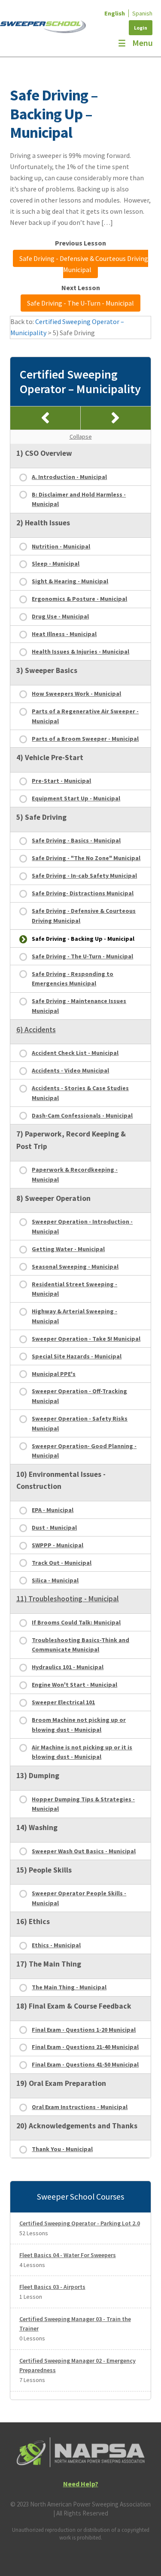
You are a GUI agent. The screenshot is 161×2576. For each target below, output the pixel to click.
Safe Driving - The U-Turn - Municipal (80, 303)
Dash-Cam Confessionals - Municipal (82, 1115)
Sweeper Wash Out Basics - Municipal (84, 1851)
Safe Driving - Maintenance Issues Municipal (79, 1006)
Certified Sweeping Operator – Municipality (80, 382)
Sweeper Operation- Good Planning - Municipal (84, 1451)
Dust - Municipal (54, 1527)
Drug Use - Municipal (60, 616)
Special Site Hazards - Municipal (77, 1356)
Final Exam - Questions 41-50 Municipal (85, 2064)
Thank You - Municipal (62, 2149)
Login (141, 28)
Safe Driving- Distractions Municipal (83, 893)
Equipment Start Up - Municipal (76, 798)
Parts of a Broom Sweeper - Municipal (85, 739)
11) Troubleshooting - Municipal (68, 1599)
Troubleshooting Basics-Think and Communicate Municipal (80, 1645)
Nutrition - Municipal (61, 546)
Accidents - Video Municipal (70, 1070)
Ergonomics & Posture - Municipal (79, 599)
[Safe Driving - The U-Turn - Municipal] (116, 418)
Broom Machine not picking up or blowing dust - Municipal (79, 1725)
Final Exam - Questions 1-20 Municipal (84, 2030)
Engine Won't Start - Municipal (74, 1685)
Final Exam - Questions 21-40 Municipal (85, 2047)
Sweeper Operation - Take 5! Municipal (86, 1339)
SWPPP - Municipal (58, 1545)
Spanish (142, 13)
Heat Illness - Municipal (64, 634)
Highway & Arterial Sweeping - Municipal (74, 1316)
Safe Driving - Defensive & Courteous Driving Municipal (84, 264)
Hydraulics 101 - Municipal (68, 1667)
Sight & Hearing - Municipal (70, 581)
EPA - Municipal (53, 1510)
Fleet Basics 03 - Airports (52, 2287)
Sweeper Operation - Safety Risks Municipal (80, 1423)
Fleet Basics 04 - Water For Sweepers (68, 2255)
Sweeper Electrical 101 (63, 1702)
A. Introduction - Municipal (69, 477)
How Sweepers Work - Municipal (76, 694)
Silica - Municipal (55, 1580)
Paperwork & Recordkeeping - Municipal (75, 1174)
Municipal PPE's (54, 1374)
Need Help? (81, 2484)
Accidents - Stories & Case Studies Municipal (80, 1093)
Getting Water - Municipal (68, 1249)
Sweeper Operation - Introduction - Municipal (82, 1226)
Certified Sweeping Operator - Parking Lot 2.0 (80, 2223)
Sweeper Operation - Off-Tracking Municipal (79, 1396)
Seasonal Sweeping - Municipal (75, 1267)
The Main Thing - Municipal (69, 1987)
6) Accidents (36, 1030)
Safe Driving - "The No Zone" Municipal (86, 858)
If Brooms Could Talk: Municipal (76, 1622)
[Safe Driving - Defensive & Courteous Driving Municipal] (46, 418)
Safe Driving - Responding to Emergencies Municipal (73, 979)
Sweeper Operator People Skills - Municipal (79, 1898)
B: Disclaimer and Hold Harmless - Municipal (79, 499)
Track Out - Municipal (62, 1563)
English (115, 13)
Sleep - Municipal (56, 564)
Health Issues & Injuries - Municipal (80, 652)
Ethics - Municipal (56, 1945)
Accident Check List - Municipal (75, 1053)
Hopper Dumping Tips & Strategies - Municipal (83, 1804)
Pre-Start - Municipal (61, 781)
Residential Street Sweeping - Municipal (74, 1289)
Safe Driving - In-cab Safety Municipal (84, 876)
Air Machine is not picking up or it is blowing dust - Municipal (82, 1752)
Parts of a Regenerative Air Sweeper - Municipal (85, 716)
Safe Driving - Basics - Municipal (76, 840)
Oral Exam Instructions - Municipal (80, 2107)
